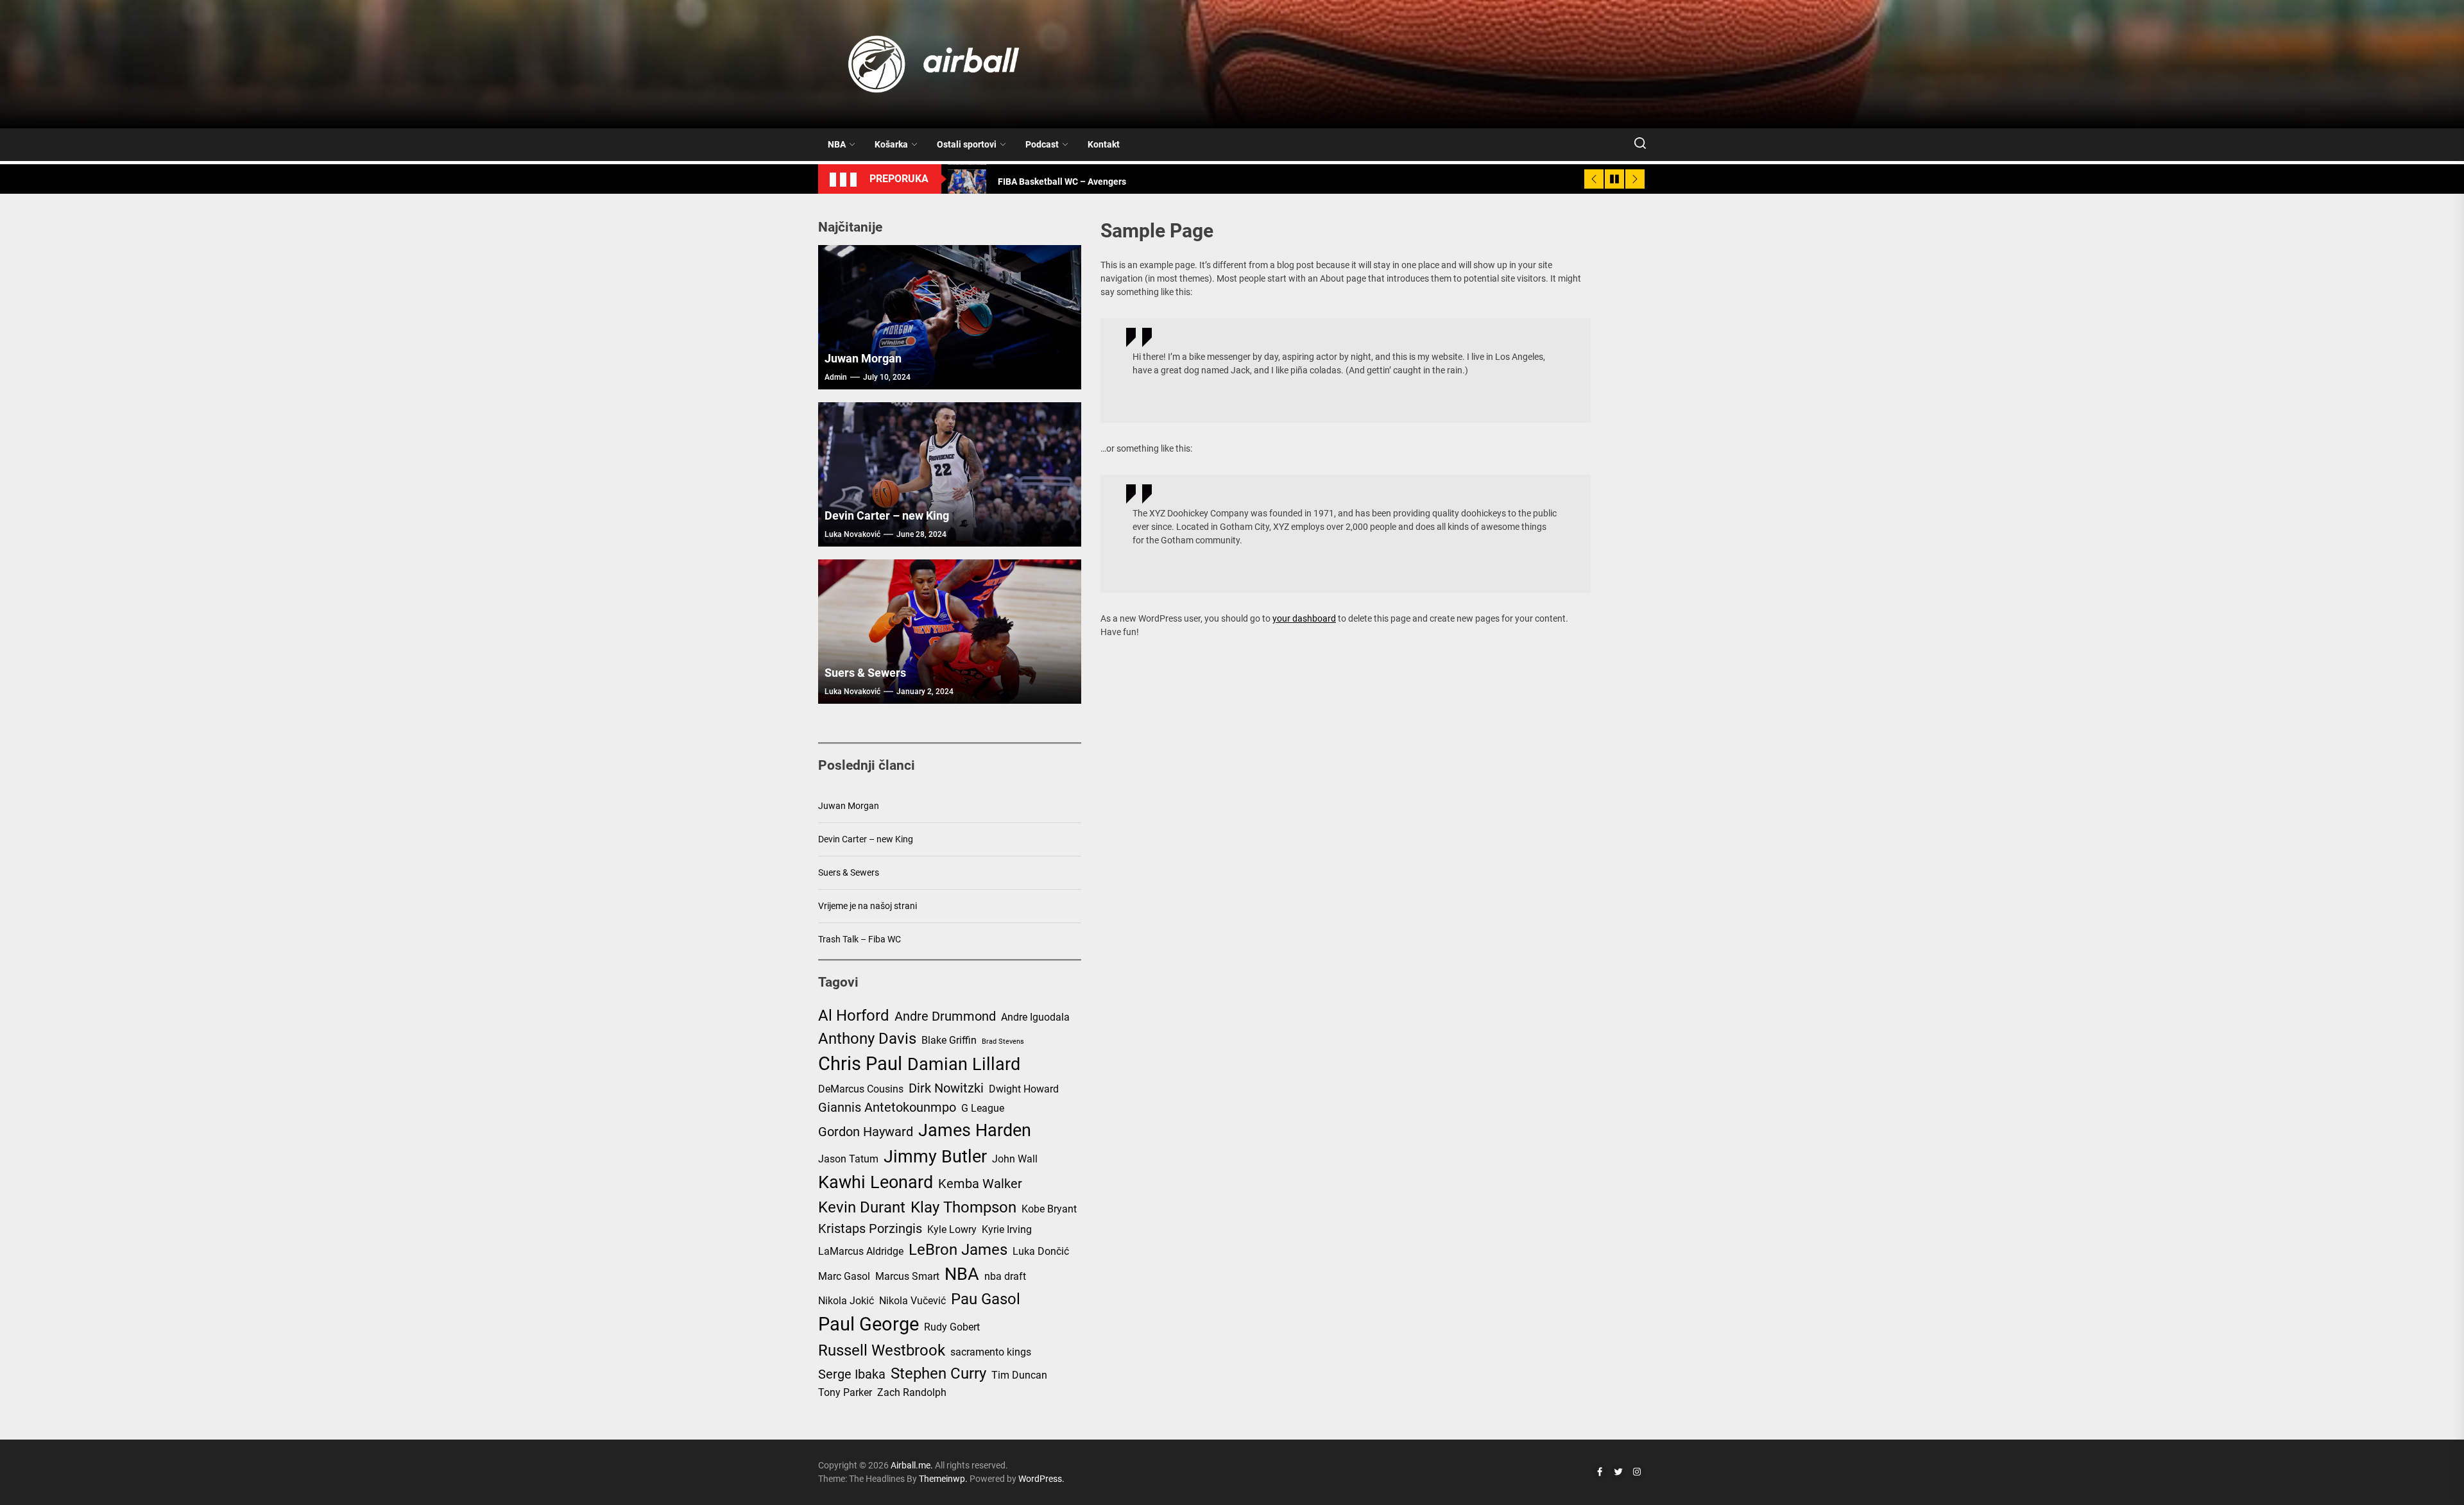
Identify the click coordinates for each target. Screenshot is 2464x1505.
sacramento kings (991, 1352)
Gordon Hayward (866, 1132)
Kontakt (1104, 144)
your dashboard (1304, 618)
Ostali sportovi (967, 144)
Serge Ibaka (852, 1374)
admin (836, 377)
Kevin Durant (862, 1207)
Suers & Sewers (865, 673)
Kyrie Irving (1007, 1229)
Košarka (891, 144)
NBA (837, 144)
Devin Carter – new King (887, 515)
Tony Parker (845, 1392)
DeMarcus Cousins (861, 1089)
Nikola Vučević (912, 1301)
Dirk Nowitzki (946, 1088)
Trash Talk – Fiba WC (860, 939)
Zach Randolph (912, 1392)
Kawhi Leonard (876, 1182)
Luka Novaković (852, 534)
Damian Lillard (964, 1064)
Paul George (868, 1324)
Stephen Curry (938, 1373)
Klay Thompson (963, 1207)
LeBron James (958, 1250)
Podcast (1042, 144)
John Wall (1015, 1159)
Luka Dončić (1041, 1251)
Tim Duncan (1019, 1375)
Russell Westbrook (882, 1350)
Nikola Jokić (846, 1301)
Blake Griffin (949, 1040)
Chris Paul (860, 1064)
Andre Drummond (945, 1016)
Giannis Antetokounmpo (887, 1107)
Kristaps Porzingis (870, 1229)
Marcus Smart (907, 1276)
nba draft (1005, 1276)
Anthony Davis (867, 1039)
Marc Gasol (844, 1276)
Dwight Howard (1024, 1089)
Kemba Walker (980, 1184)
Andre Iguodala (1035, 1017)
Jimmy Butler (935, 1157)
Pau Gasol (986, 1299)
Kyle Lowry (952, 1229)
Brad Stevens (1003, 1042)
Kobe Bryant (1049, 1209)
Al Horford (854, 1016)
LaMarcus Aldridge (861, 1251)
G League (983, 1108)
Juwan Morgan (863, 358)
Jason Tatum (848, 1159)
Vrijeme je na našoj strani (868, 906)
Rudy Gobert (952, 1327)
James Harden (975, 1130)
